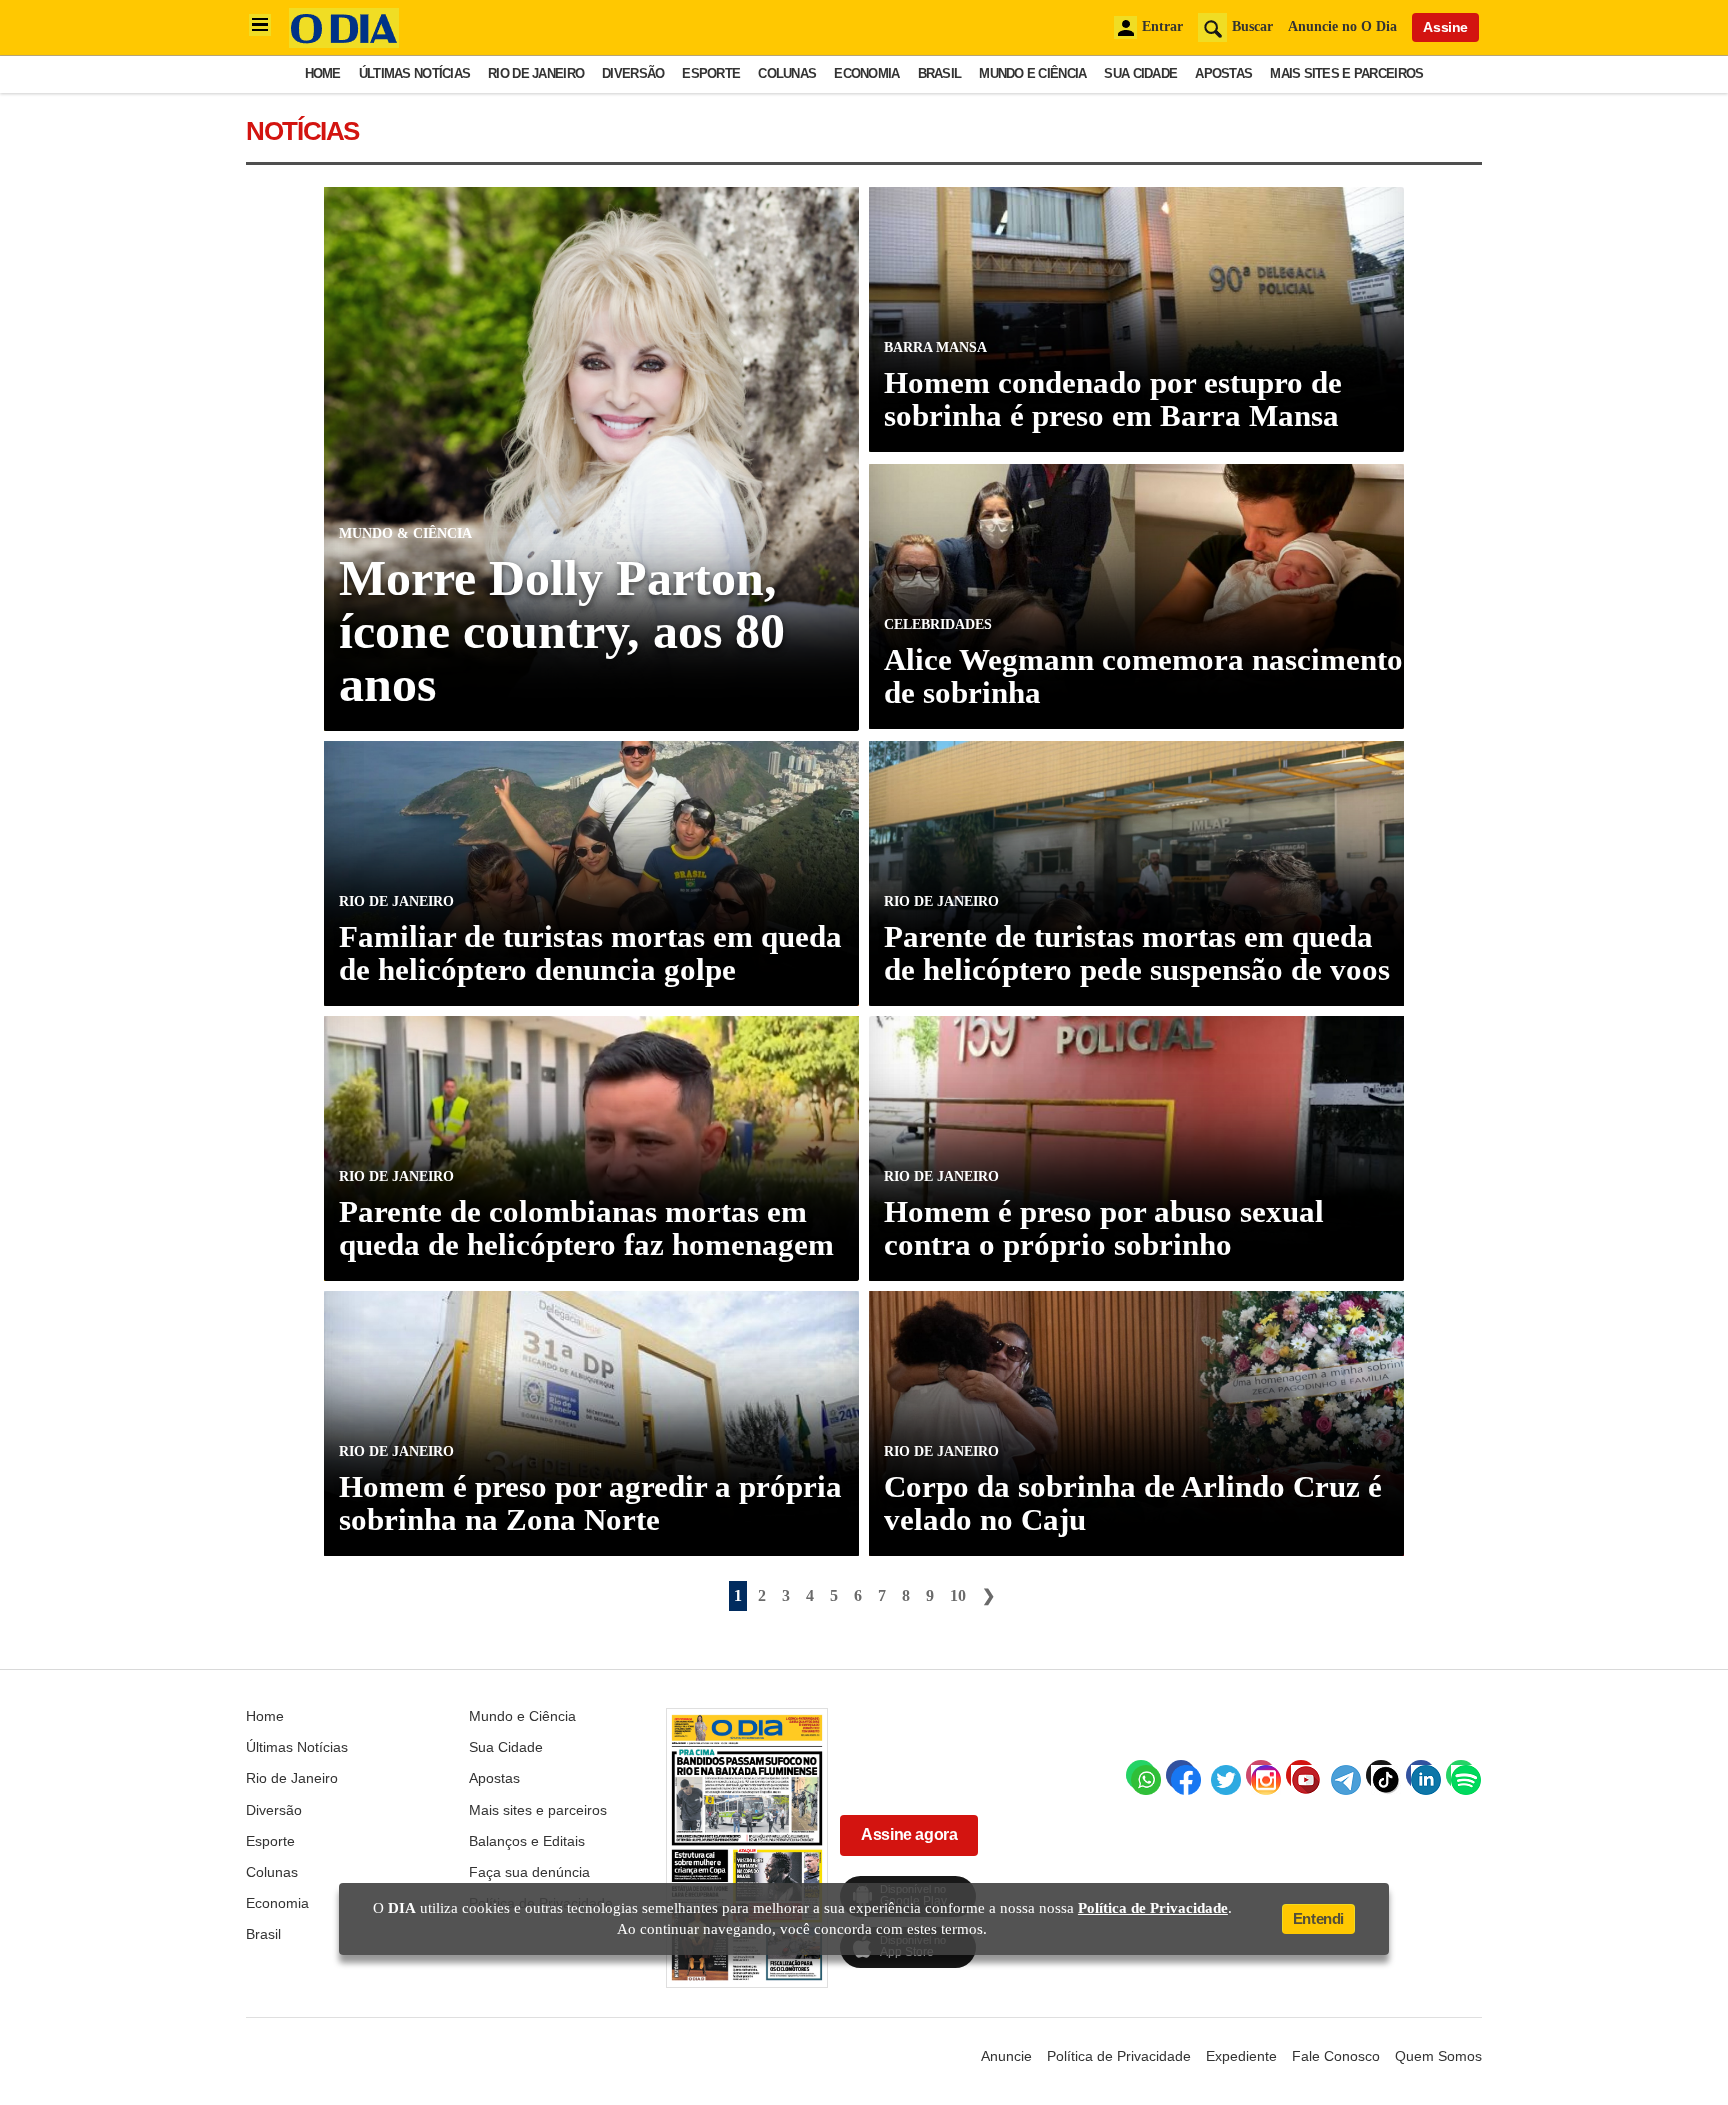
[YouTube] (1301, 1775)
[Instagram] (1261, 1775)
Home (323, 73)
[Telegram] (1341, 1775)
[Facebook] (1181, 1775)
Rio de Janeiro (536, 73)
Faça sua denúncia (529, 1872)
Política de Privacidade (1119, 2056)
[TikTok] (1381, 1775)
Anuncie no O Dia (1342, 26)
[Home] (344, 42)
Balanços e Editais (527, 1841)
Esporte (711, 73)
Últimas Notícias (414, 73)
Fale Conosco (1336, 2056)
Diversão (633, 73)
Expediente (1241, 2056)
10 (958, 1595)
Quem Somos (1438, 2056)
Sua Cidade (1140, 73)
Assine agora (909, 1834)
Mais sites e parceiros (1346, 73)
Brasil (940, 73)
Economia (866, 73)
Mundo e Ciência (1032, 73)
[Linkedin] (1421, 1775)
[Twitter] (1221, 1775)
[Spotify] (1461, 1775)
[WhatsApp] (1141, 1775)
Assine (1445, 27)
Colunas (787, 73)
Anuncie (1006, 2056)
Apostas (1223, 73)
